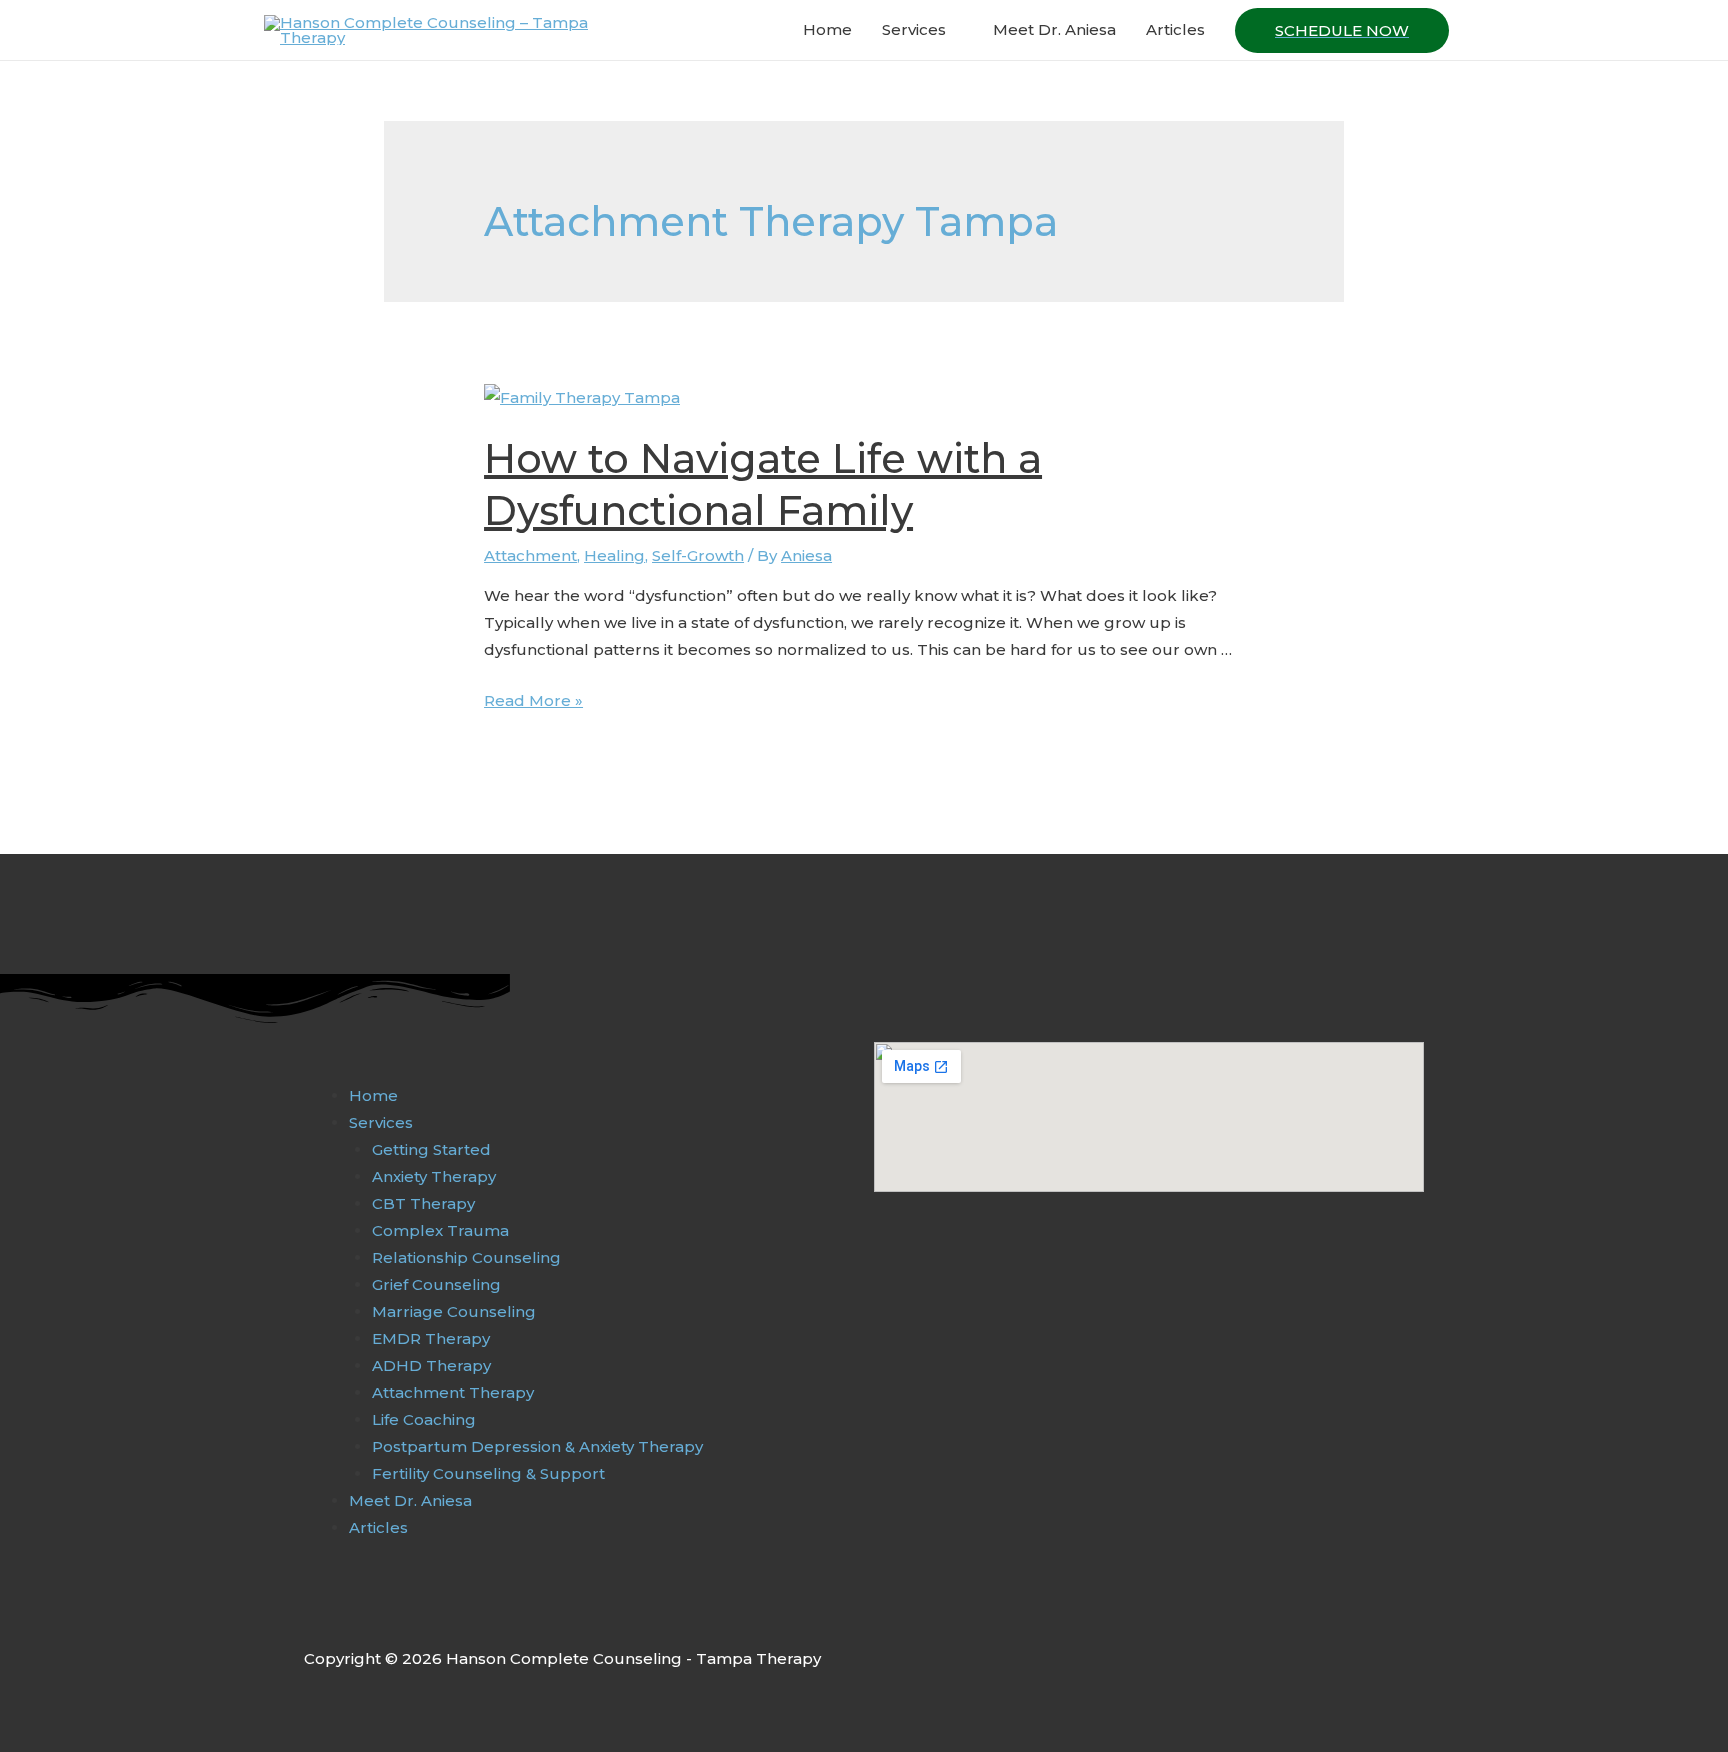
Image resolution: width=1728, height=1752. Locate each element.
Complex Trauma (440, 1230)
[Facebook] (315, 1614)
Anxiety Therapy (434, 1176)
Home (827, 29)
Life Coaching (424, 1419)
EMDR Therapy (431, 1338)
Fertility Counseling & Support (488, 1473)
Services (914, 29)
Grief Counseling (436, 1284)
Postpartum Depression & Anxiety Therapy (537, 1446)
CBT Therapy (423, 1203)
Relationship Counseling (466, 1257)
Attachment (530, 555)
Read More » (533, 700)
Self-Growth (698, 555)
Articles (1175, 29)
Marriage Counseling (454, 1311)
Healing (614, 555)
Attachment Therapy (453, 1392)
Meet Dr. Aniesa (1054, 29)
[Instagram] (357, 1614)
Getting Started (431, 1149)
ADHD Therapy (431, 1365)
